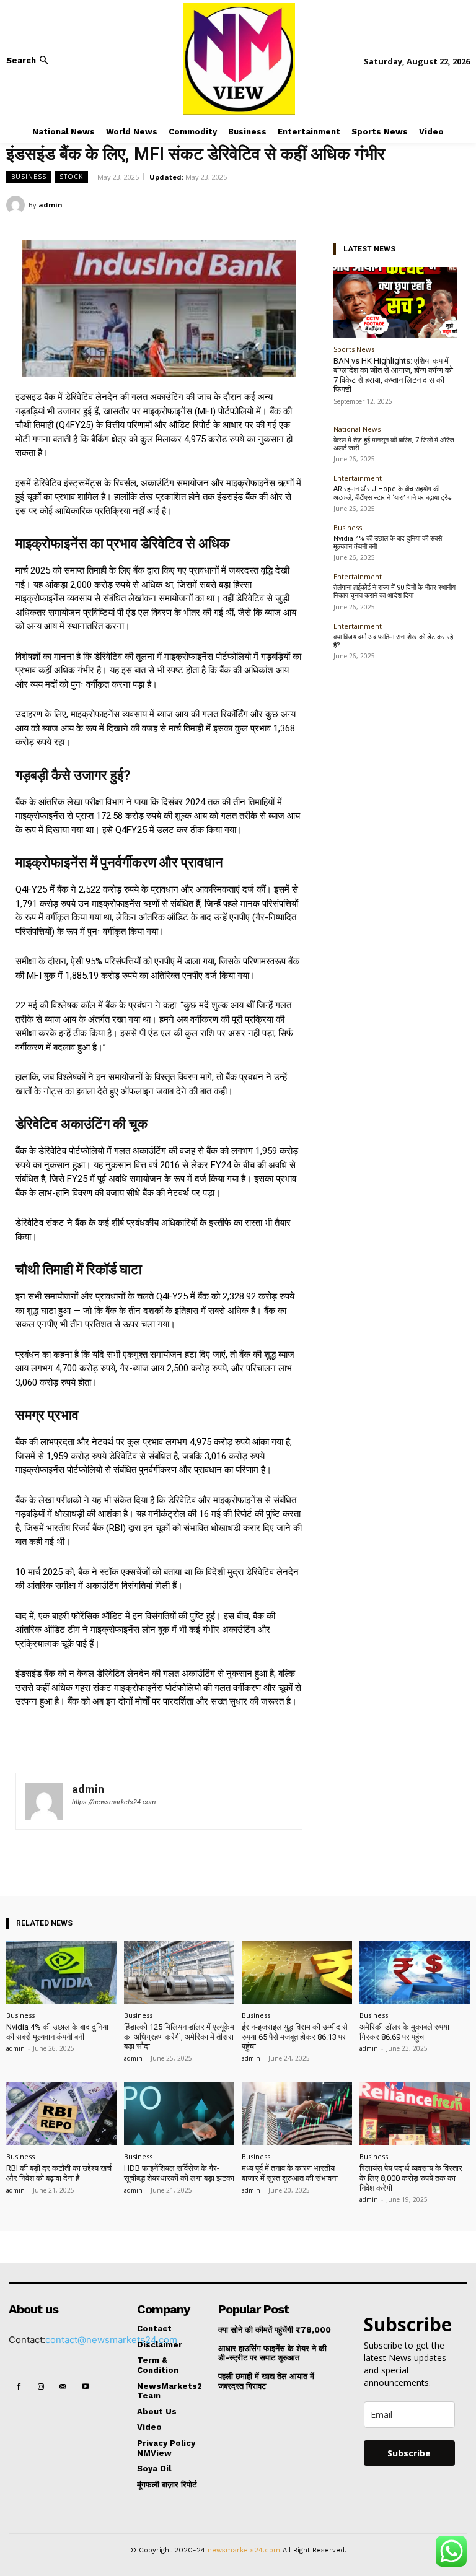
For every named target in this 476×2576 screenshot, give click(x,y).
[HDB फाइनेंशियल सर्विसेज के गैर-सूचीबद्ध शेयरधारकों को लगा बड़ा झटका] (179, 2114)
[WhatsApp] (457, 204)
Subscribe (409, 2453)
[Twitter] (400, 204)
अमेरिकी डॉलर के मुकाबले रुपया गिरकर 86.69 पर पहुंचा (404, 2032)
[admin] (17, 205)
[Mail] (63, 2387)
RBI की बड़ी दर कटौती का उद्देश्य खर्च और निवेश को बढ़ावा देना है (59, 2173)
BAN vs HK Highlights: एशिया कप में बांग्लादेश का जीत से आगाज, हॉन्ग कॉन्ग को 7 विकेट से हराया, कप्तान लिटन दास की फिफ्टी (393, 375)
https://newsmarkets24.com (114, 1802)
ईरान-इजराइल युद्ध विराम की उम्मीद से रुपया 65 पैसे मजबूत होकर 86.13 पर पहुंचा (295, 2037)
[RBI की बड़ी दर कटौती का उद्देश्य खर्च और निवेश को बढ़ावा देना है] (61, 2114)
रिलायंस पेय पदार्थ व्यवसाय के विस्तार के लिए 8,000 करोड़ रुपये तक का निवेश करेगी (411, 2178)
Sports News (354, 349)
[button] (29, 60)
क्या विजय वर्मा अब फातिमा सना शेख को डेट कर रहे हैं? (393, 641)
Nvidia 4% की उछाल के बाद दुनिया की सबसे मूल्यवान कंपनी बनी (388, 543)
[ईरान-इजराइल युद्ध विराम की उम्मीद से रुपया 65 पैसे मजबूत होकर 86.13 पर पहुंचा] (297, 1972)
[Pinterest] (429, 204)
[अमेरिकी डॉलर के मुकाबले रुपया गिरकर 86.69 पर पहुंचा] (415, 1972)
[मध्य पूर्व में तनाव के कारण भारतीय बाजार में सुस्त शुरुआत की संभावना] (297, 2114)
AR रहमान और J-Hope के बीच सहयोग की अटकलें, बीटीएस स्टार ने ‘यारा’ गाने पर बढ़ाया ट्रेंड (393, 493)
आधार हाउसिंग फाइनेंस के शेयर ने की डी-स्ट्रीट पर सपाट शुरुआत (272, 2353)
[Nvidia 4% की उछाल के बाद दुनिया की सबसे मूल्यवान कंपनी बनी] (61, 1972)
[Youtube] (86, 2387)
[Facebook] (372, 204)
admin (51, 205)
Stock (71, 177)
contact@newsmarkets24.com (111, 2340)
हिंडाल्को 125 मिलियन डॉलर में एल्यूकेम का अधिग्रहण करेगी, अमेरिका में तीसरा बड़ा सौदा (179, 2037)
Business (29, 177)
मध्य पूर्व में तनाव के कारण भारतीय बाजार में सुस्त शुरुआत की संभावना (290, 2173)
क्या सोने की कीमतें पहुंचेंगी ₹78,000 (275, 2330)
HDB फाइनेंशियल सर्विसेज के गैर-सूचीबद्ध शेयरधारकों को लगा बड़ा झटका (179, 2173)
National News (357, 429)
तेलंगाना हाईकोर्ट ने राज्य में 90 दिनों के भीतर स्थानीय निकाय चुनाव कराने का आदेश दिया (394, 592)
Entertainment (358, 478)
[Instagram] (41, 2387)
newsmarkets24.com (244, 2550)
